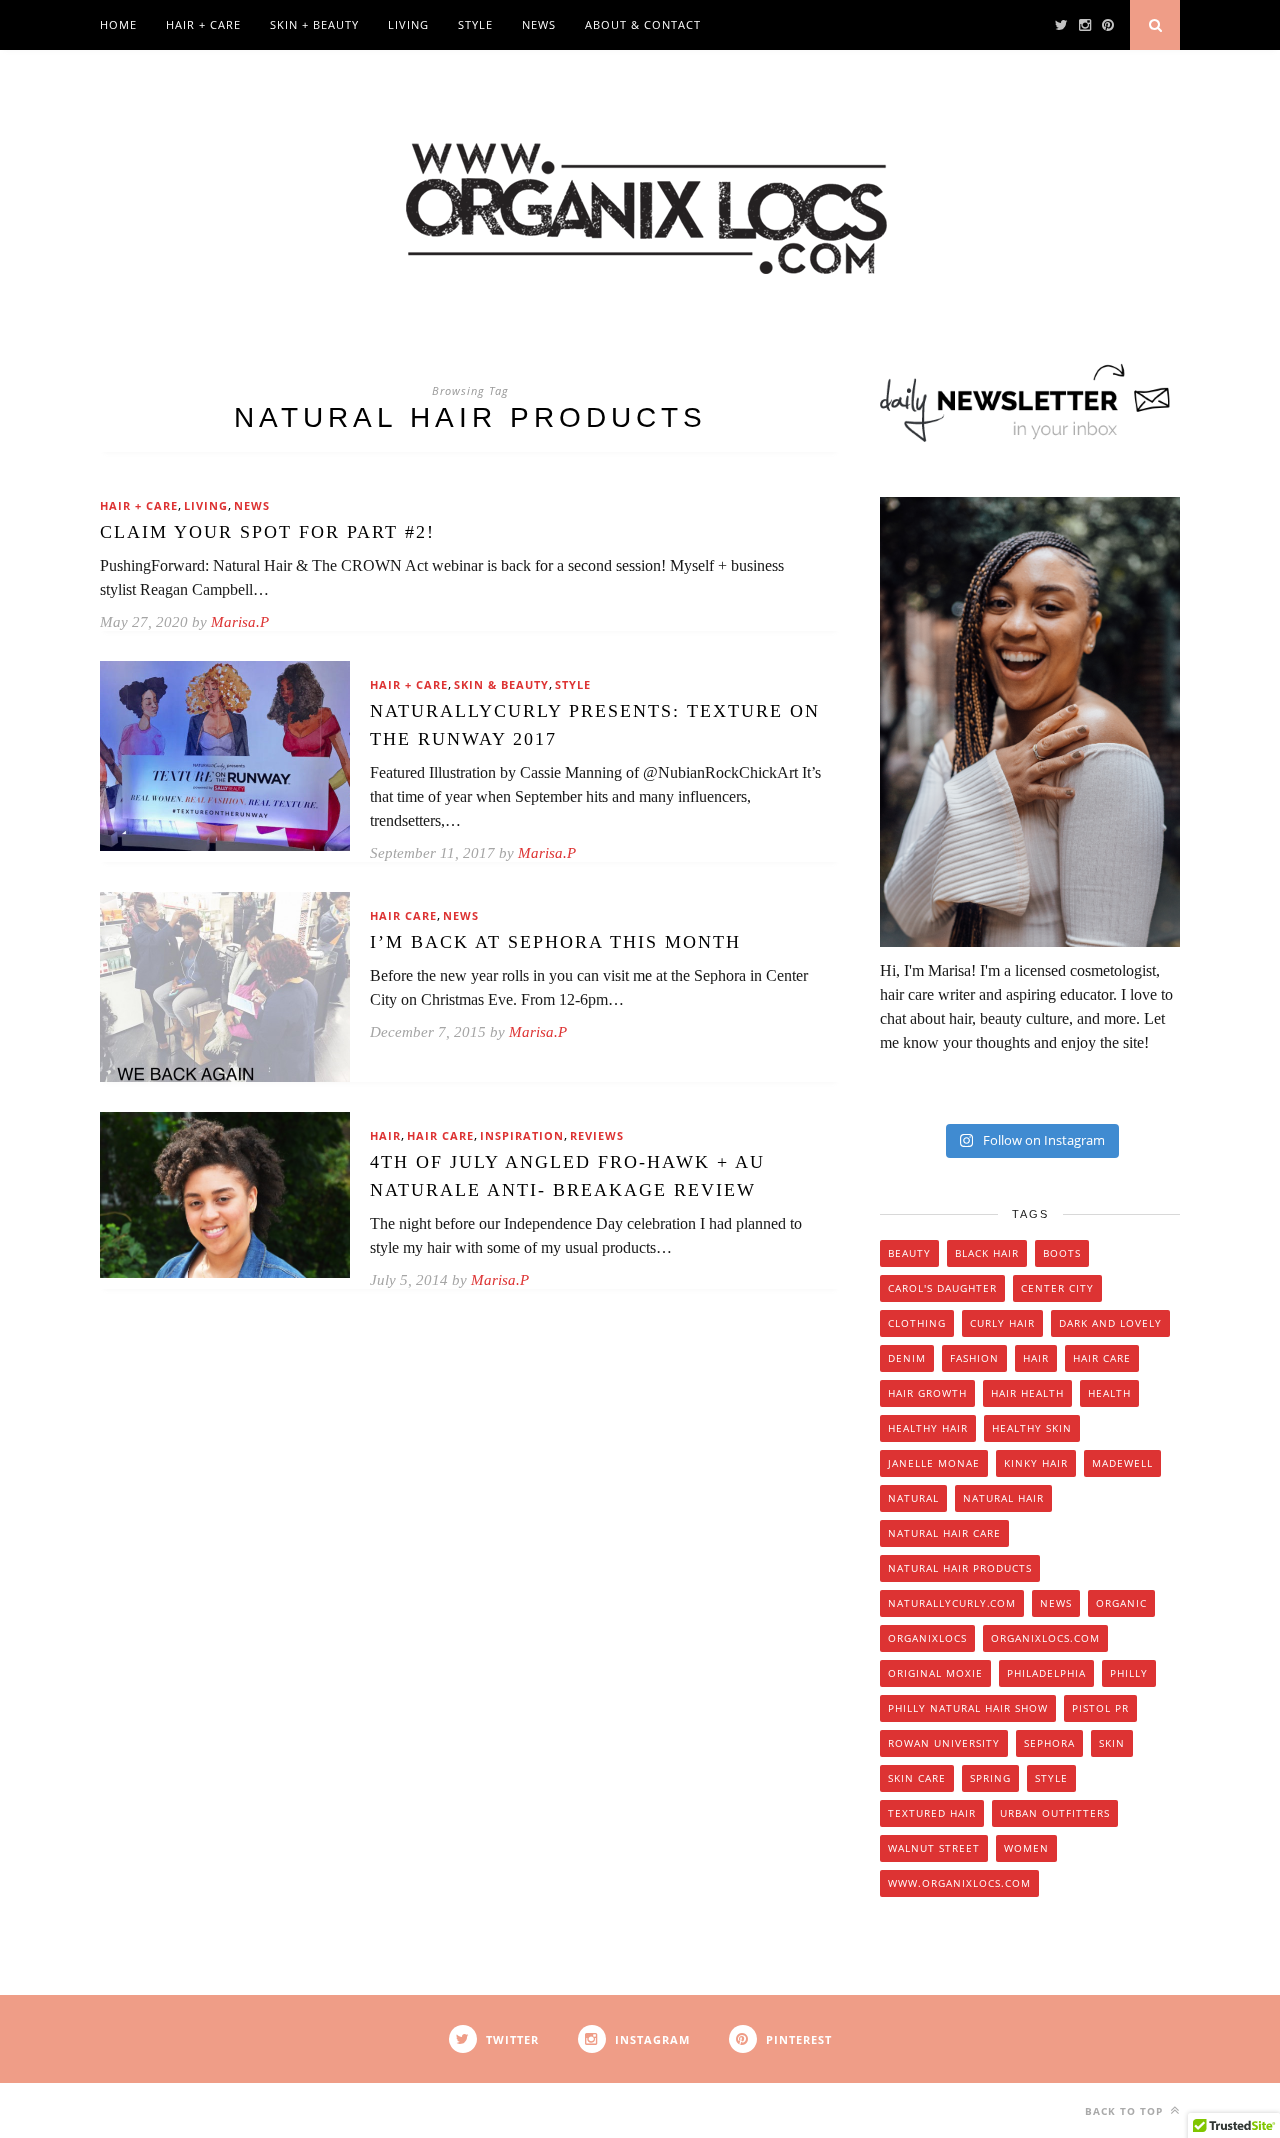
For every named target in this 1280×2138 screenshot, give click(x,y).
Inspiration (522, 1135)
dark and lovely (1110, 1323)
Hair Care (403, 915)
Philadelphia (1046, 1673)
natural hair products (960, 1568)
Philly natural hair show (968, 1708)
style (1051, 1778)
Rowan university (944, 1743)
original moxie (935, 1673)
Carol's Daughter (942, 1288)
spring (990, 1778)
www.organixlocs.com (959, 1883)
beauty (909, 1253)
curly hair (1002, 1323)
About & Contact (643, 24)
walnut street (934, 1848)
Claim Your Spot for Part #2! (267, 532)
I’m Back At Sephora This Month (555, 942)
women (1026, 1848)
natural (913, 1498)
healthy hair (928, 1428)
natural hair (1003, 1498)
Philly (1129, 1673)
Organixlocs (927, 1638)
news (1056, 1603)
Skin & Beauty (501, 684)
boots (1062, 1253)
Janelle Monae (934, 1463)
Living (408, 24)
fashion (974, 1358)
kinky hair (1036, 1463)
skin (1112, 1743)
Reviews (597, 1135)
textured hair (932, 1813)
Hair (385, 1135)
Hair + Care (203, 24)
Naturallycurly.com (952, 1603)
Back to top (1126, 2111)
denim (907, 1358)
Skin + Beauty (314, 24)
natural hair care (944, 1533)
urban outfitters (1055, 1813)
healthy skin (1032, 1428)
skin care (917, 1778)
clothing (917, 1323)
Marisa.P (240, 622)
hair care (1102, 1358)
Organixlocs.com (1045, 1638)
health (1109, 1393)
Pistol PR (1100, 1708)
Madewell (1122, 1463)
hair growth (927, 1393)
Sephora (1049, 1743)
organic (1121, 1603)
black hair (987, 1253)
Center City (1057, 1288)
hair (1036, 1358)
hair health (1027, 1393)
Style (475, 24)
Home (118, 24)
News (539, 24)
